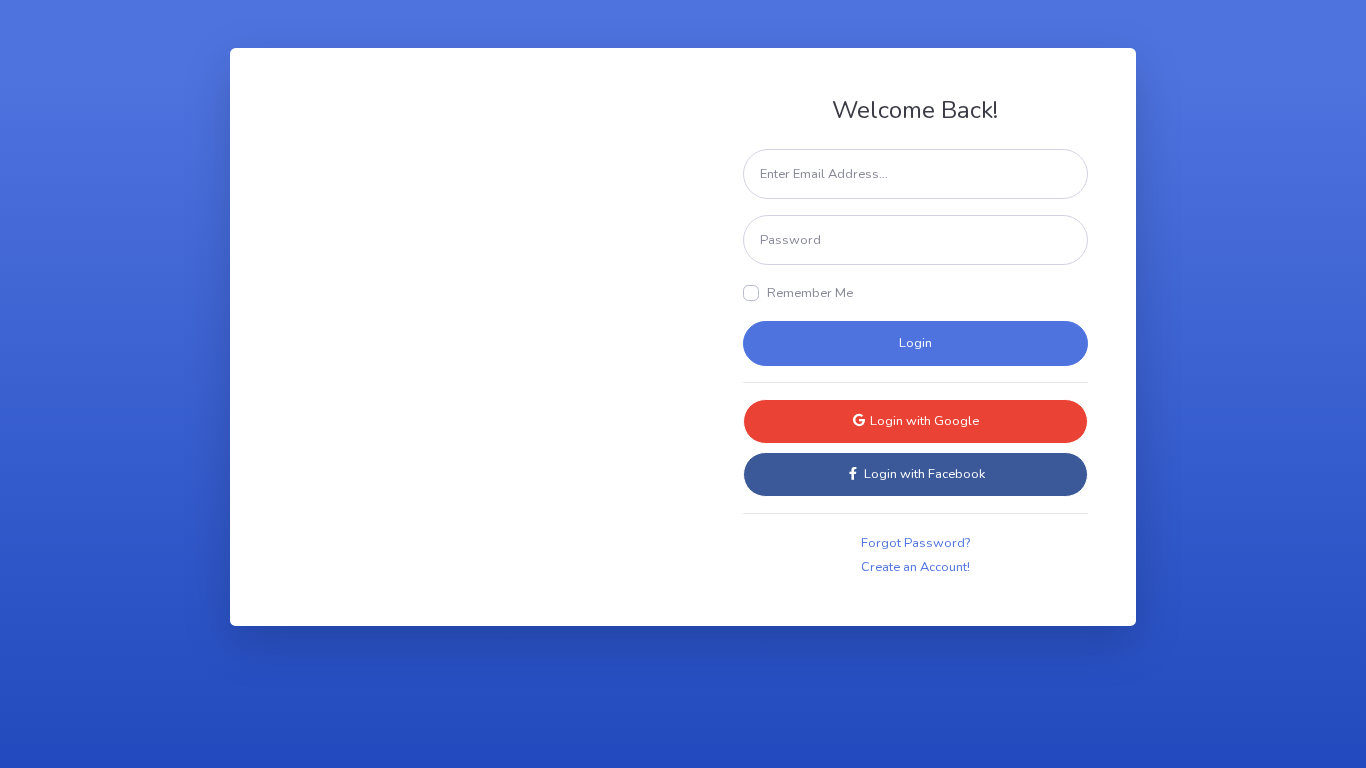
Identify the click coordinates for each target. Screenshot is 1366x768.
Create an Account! (915, 567)
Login (915, 343)
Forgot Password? (915, 543)
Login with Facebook (923, 474)
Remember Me (810, 293)
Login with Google (923, 421)
